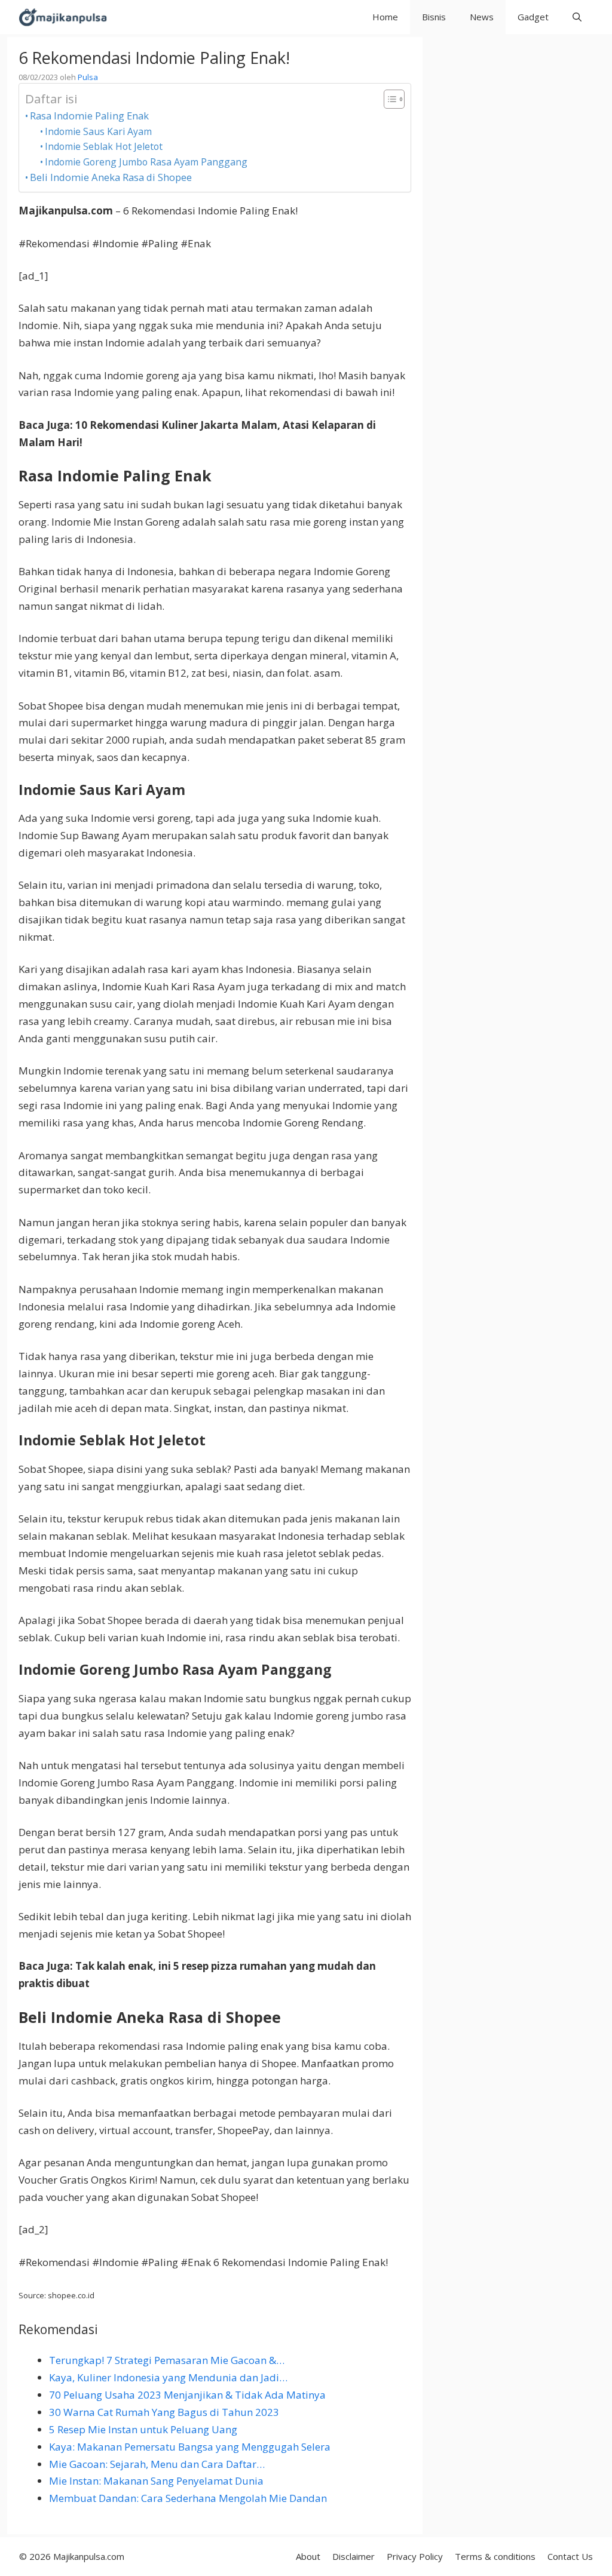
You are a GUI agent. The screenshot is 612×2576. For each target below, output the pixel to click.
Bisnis (434, 17)
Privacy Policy (415, 2556)
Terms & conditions (495, 2556)
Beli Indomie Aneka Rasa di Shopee (111, 177)
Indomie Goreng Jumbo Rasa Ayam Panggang (146, 162)
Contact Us (570, 2556)
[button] (577, 17)
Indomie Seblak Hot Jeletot (104, 146)
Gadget (533, 17)
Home (385, 17)
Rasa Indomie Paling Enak (89, 116)
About (308, 2556)
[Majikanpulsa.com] (63, 17)
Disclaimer (354, 2556)
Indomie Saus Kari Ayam (98, 131)
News (482, 17)
